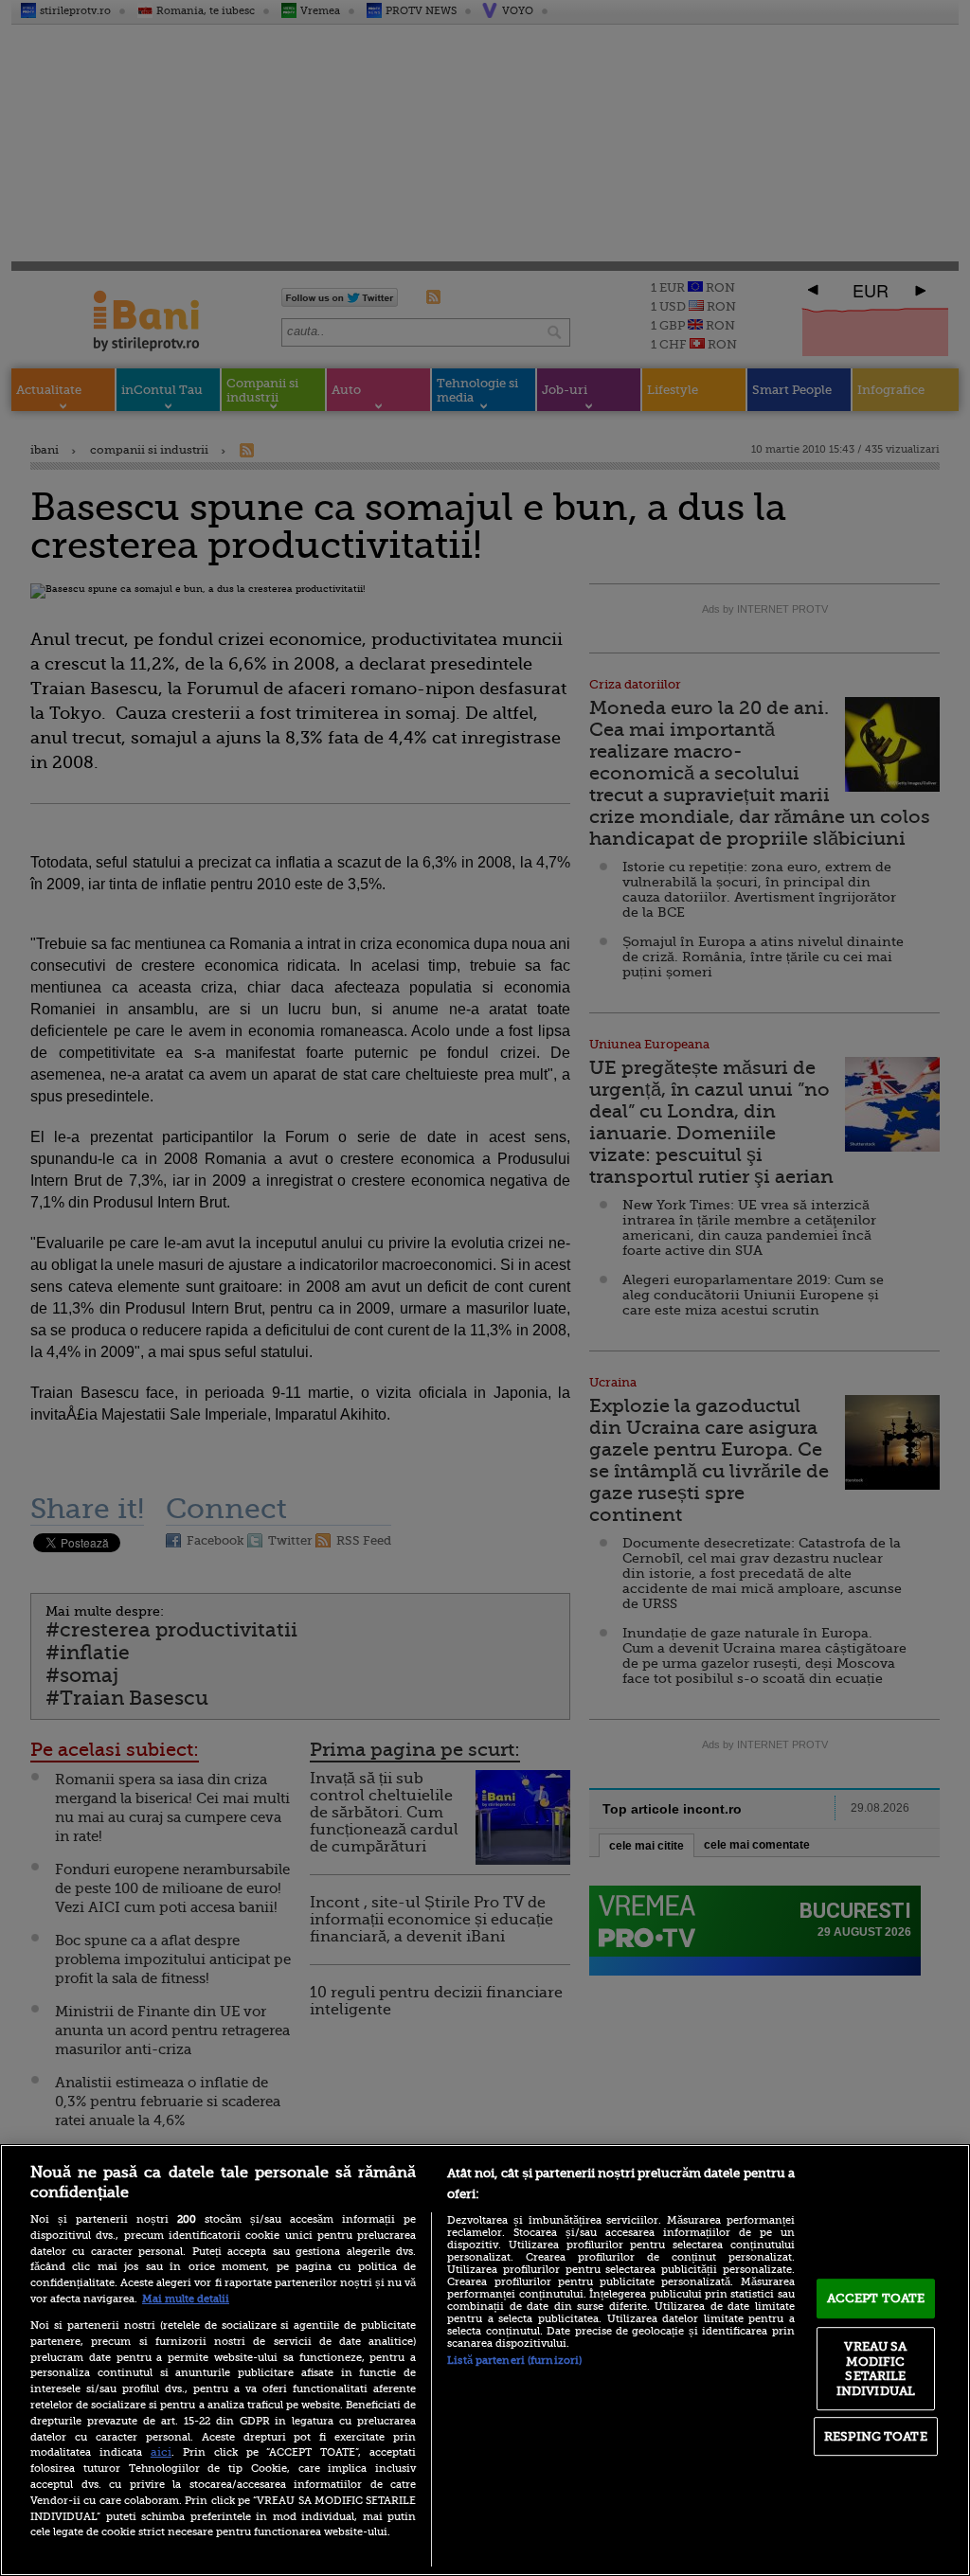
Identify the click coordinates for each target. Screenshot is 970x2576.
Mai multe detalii (186, 2299)
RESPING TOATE (876, 2436)
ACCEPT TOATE (876, 2298)
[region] (485, 2360)
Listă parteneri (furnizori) (514, 2361)
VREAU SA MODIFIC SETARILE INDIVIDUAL (876, 2369)
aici (161, 2452)
